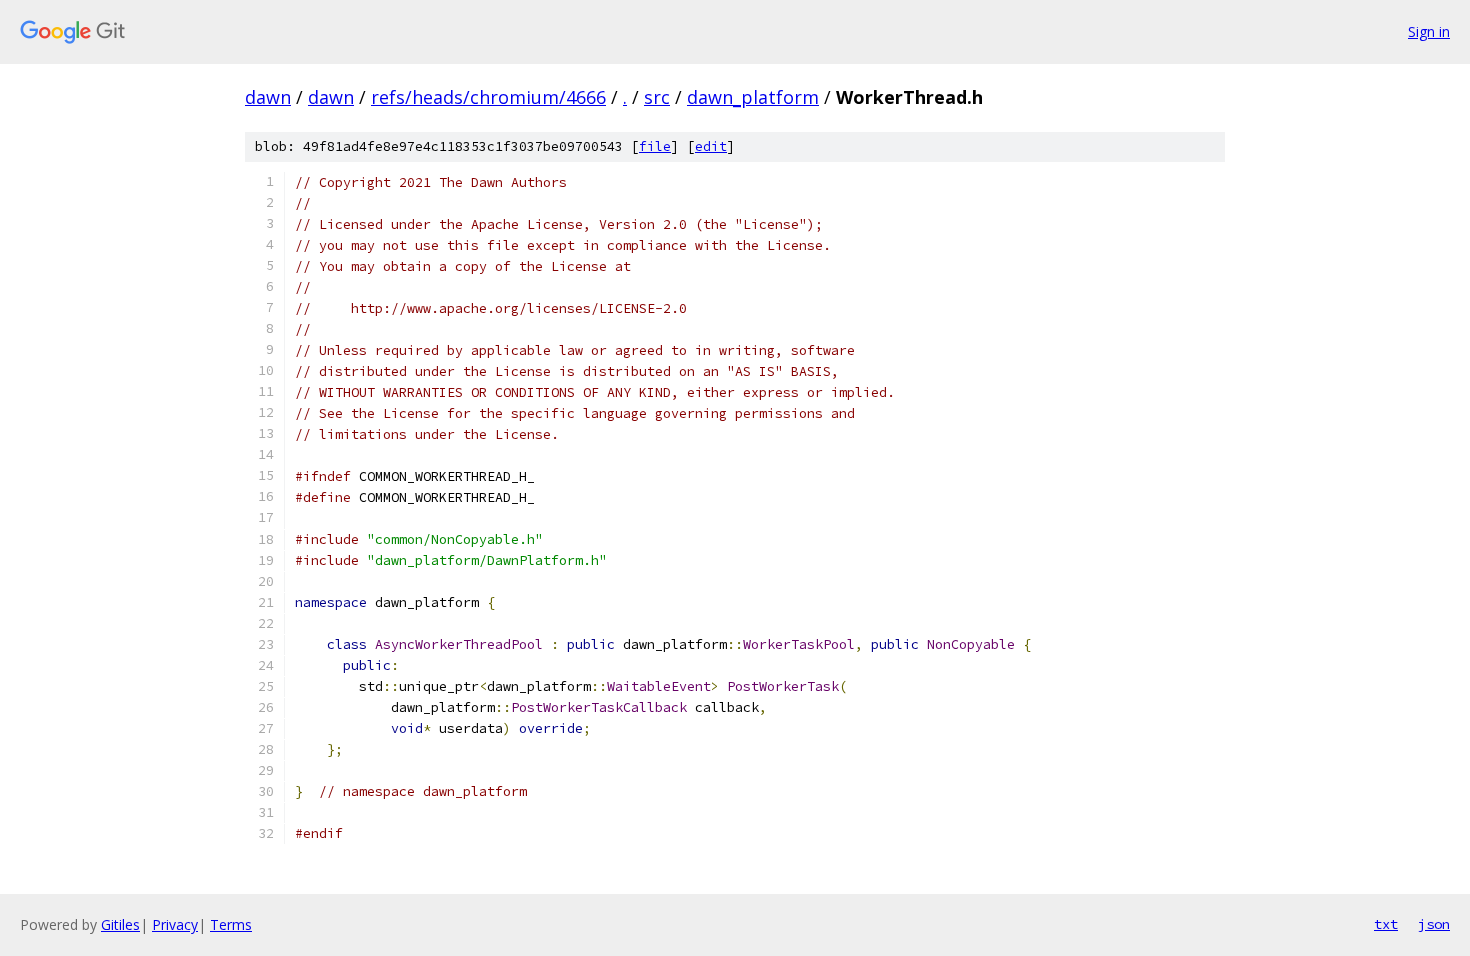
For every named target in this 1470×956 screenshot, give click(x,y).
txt (1386, 924)
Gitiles (120, 924)
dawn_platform (753, 97)
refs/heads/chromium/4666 (488, 97)
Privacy (175, 924)
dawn (268, 97)
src (657, 97)
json (1434, 924)
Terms (231, 924)
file (655, 146)
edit (711, 146)
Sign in (1429, 31)
